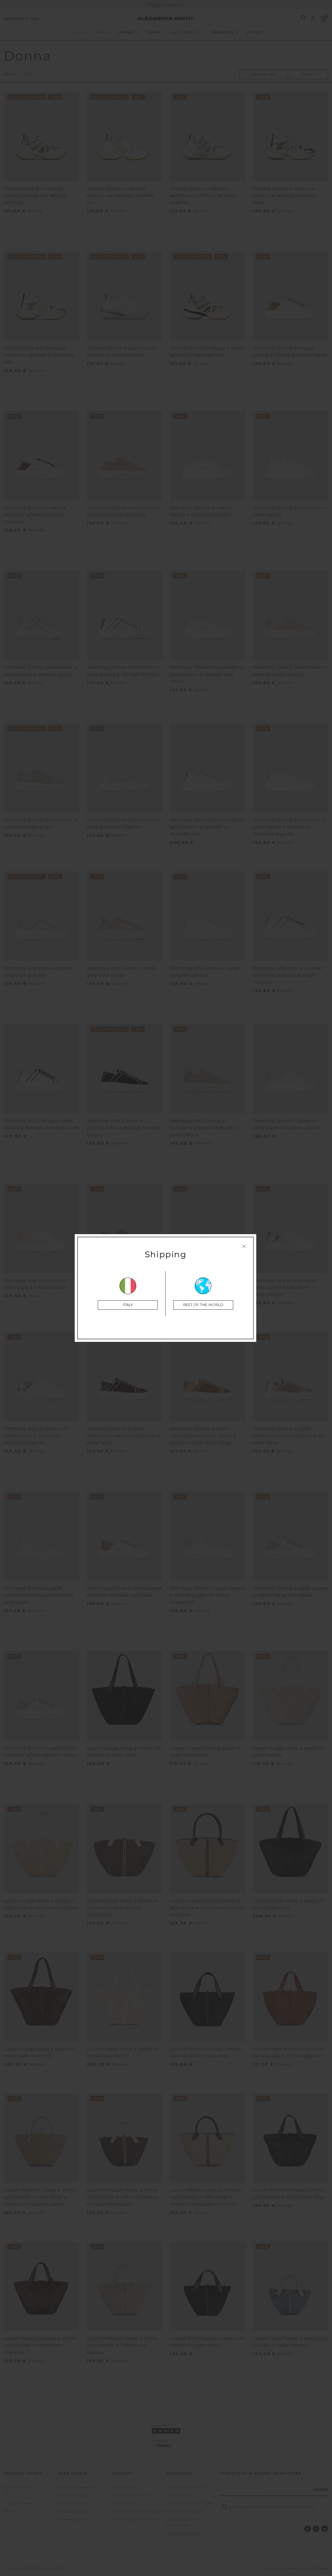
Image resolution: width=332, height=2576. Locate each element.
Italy (128, 1305)
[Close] (244, 1246)
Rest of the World (203, 1305)
